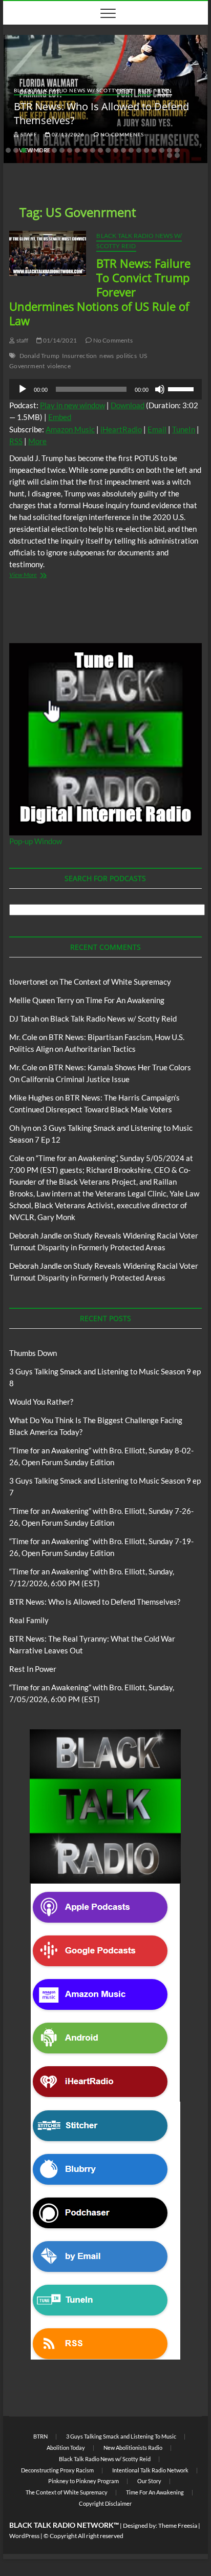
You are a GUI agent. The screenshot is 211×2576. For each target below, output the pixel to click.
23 (177, 150)
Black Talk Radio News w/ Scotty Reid (73, 90)
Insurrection (79, 356)
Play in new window (72, 405)
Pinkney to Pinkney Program (83, 2481)
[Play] (23, 389)
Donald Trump (39, 356)
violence (59, 366)
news (107, 356)
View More (38, 576)
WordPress (24, 2536)
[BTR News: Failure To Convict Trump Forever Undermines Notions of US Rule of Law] (48, 253)
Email (157, 429)
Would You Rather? (41, 1402)
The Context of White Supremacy (115, 982)
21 (162, 150)
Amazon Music (70, 429)
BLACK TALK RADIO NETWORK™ (64, 2525)
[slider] (182, 388)
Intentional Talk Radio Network (150, 2470)
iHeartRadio (121, 429)
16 (123, 150)
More (37, 441)
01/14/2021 (59, 340)
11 (85, 150)
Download (128, 405)
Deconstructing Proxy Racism (57, 2470)
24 (170, 155)
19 (146, 150)
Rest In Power (33, 1669)
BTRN (165, 90)
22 (170, 150)
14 (108, 150)
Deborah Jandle (36, 1235)
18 (139, 150)
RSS (16, 441)
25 (177, 155)
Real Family (29, 1620)
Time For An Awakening (125, 1000)
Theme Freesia (178, 2525)
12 (93, 150)
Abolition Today (66, 2448)
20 (154, 150)
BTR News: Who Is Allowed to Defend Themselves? (95, 1602)
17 (131, 150)
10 (77, 150)
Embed (60, 417)
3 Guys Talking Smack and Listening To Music (121, 2436)
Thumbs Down (33, 1353)
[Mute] (160, 389)
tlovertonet (29, 982)
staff (28, 134)
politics (126, 356)
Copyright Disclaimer (105, 2503)
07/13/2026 (67, 134)
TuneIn (184, 429)
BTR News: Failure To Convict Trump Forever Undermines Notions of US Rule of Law (100, 292)
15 (116, 150)
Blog (145, 90)
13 (100, 150)
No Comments (121, 134)
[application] (105, 389)
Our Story (149, 2481)
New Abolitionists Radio (133, 2448)
